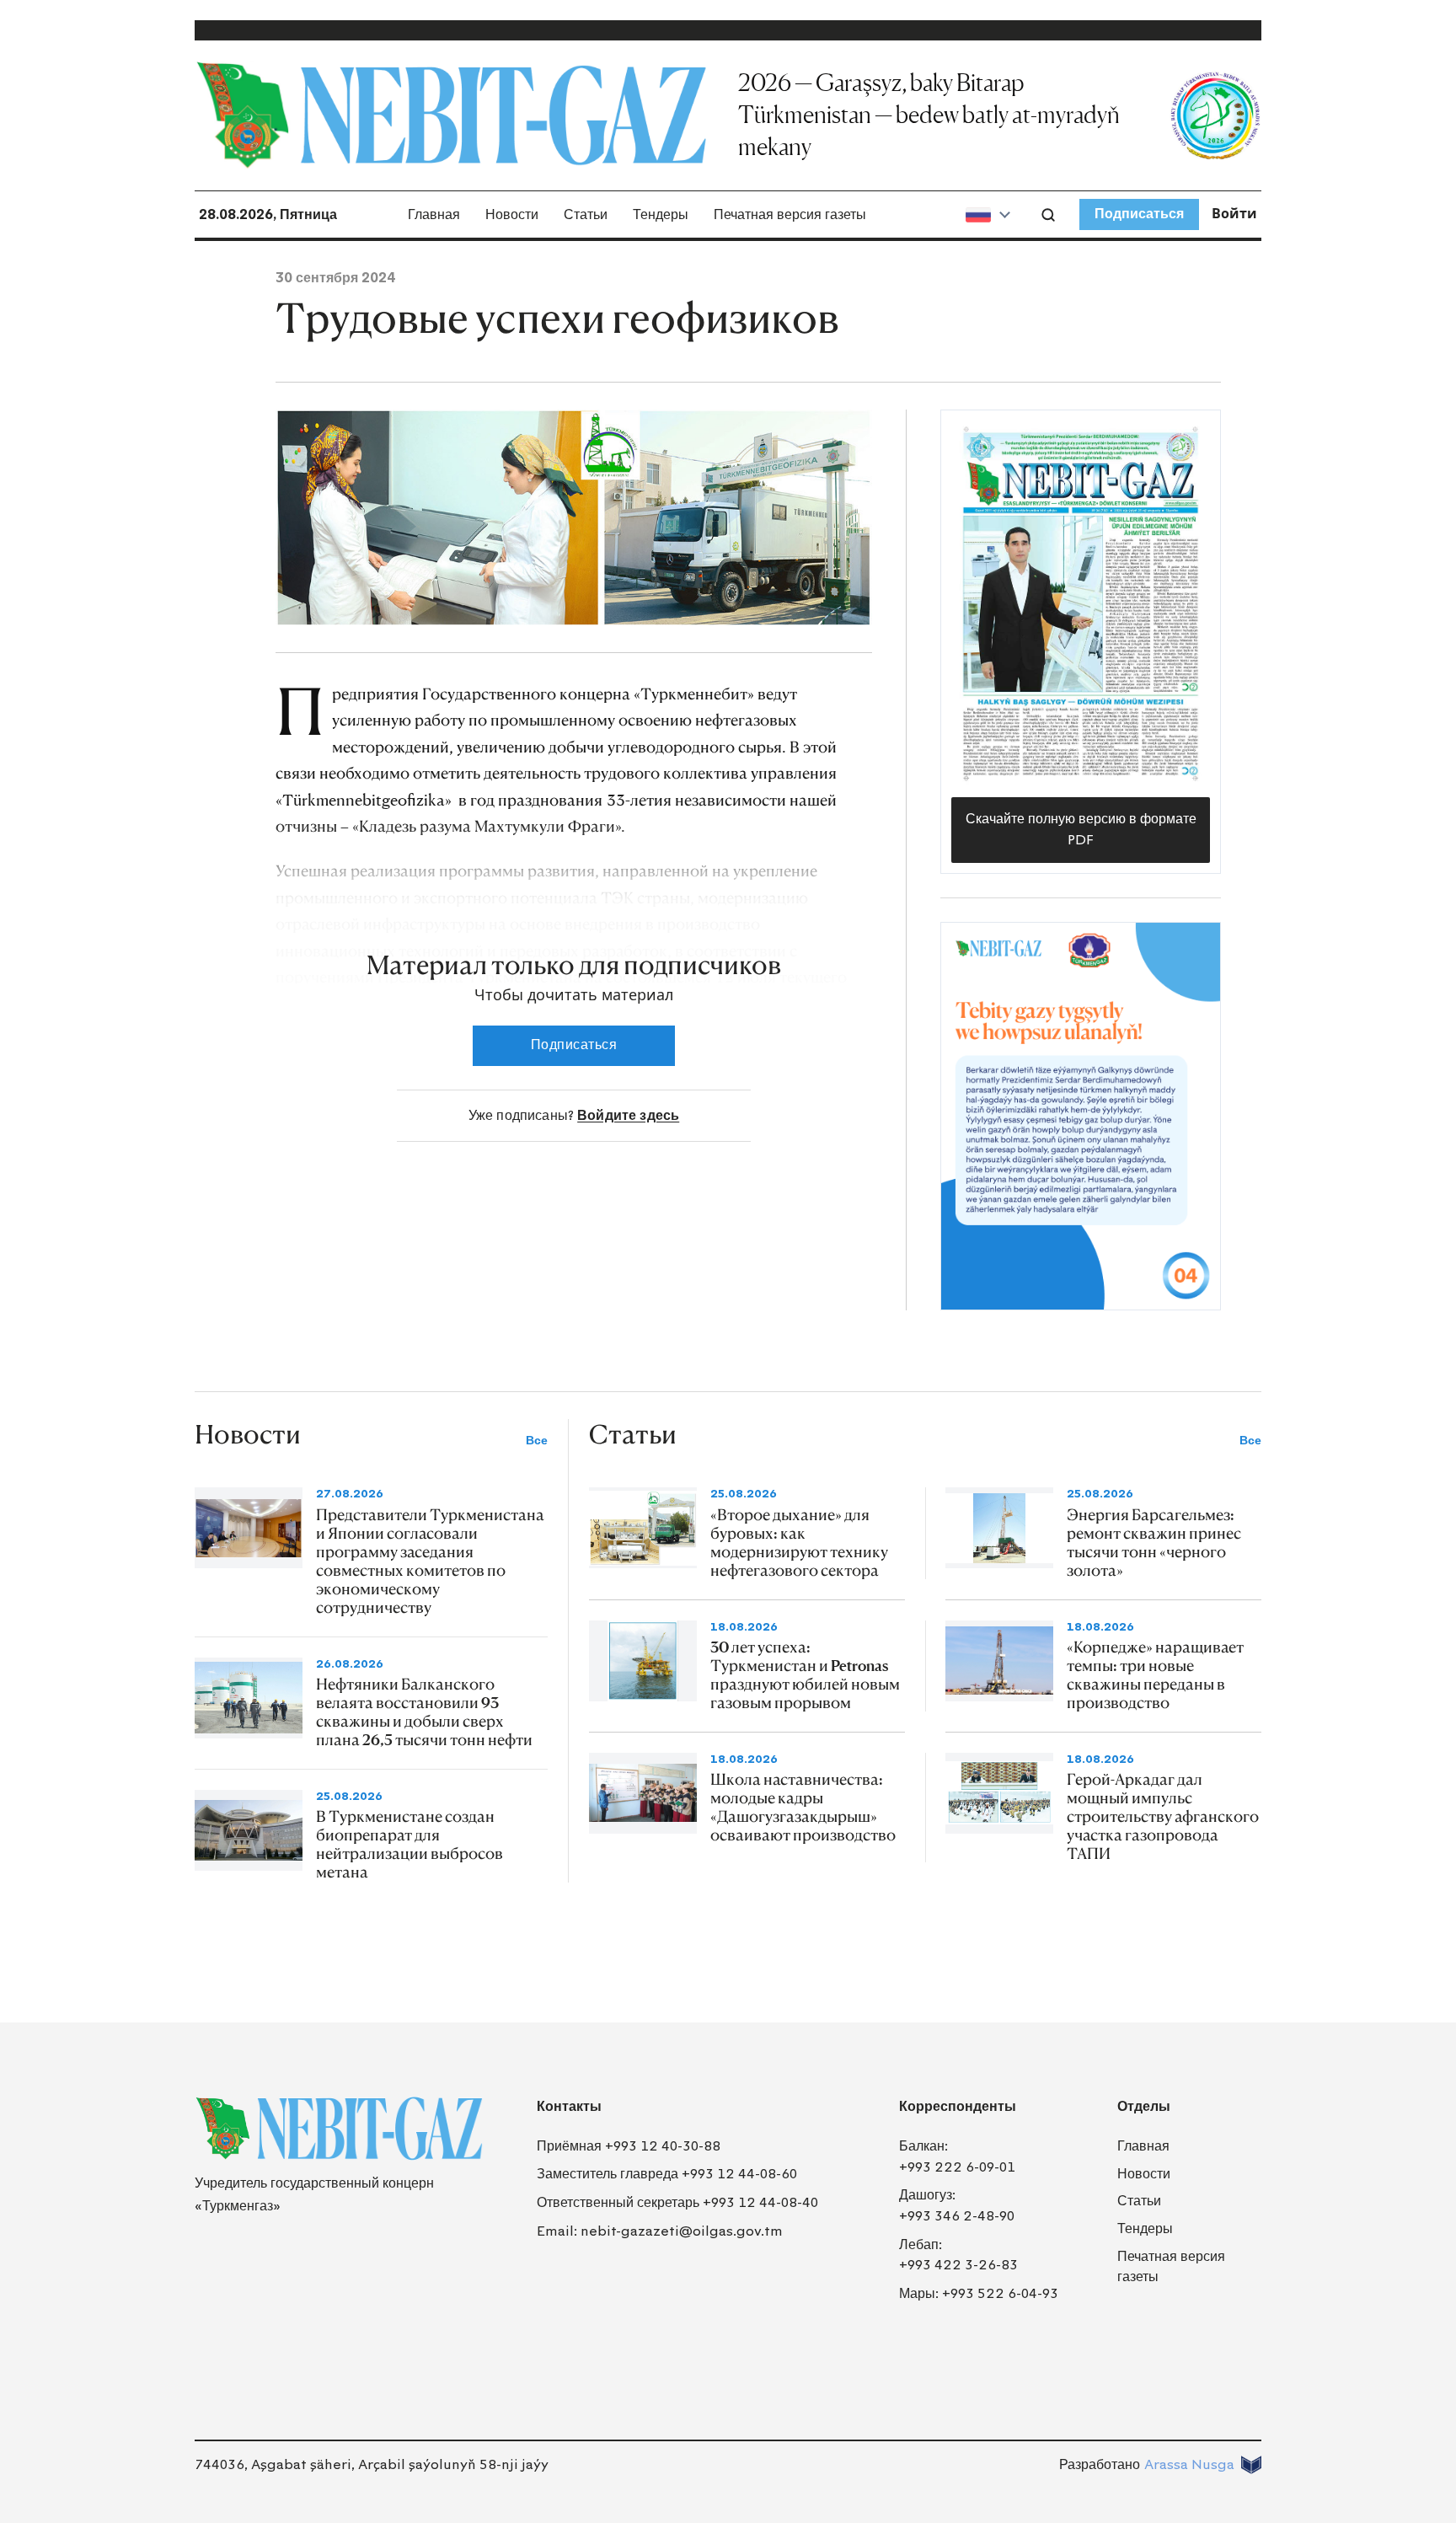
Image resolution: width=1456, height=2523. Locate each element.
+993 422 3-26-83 (958, 2265)
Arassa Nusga (1189, 2464)
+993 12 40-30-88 (663, 2146)
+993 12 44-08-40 (760, 2202)
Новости (512, 214)
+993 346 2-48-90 (957, 2216)
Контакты (569, 2106)
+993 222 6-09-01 (957, 2167)
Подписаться (1139, 214)
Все (537, 1441)
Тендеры (661, 214)
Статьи (586, 214)
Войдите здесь (628, 1115)
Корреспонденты (958, 2106)
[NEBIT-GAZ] (339, 2129)
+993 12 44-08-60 (739, 2174)
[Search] (1048, 215)
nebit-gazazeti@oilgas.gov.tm (682, 2231)
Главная (434, 214)
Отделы (1144, 2106)
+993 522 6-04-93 (1000, 2293)
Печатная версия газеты (790, 214)
